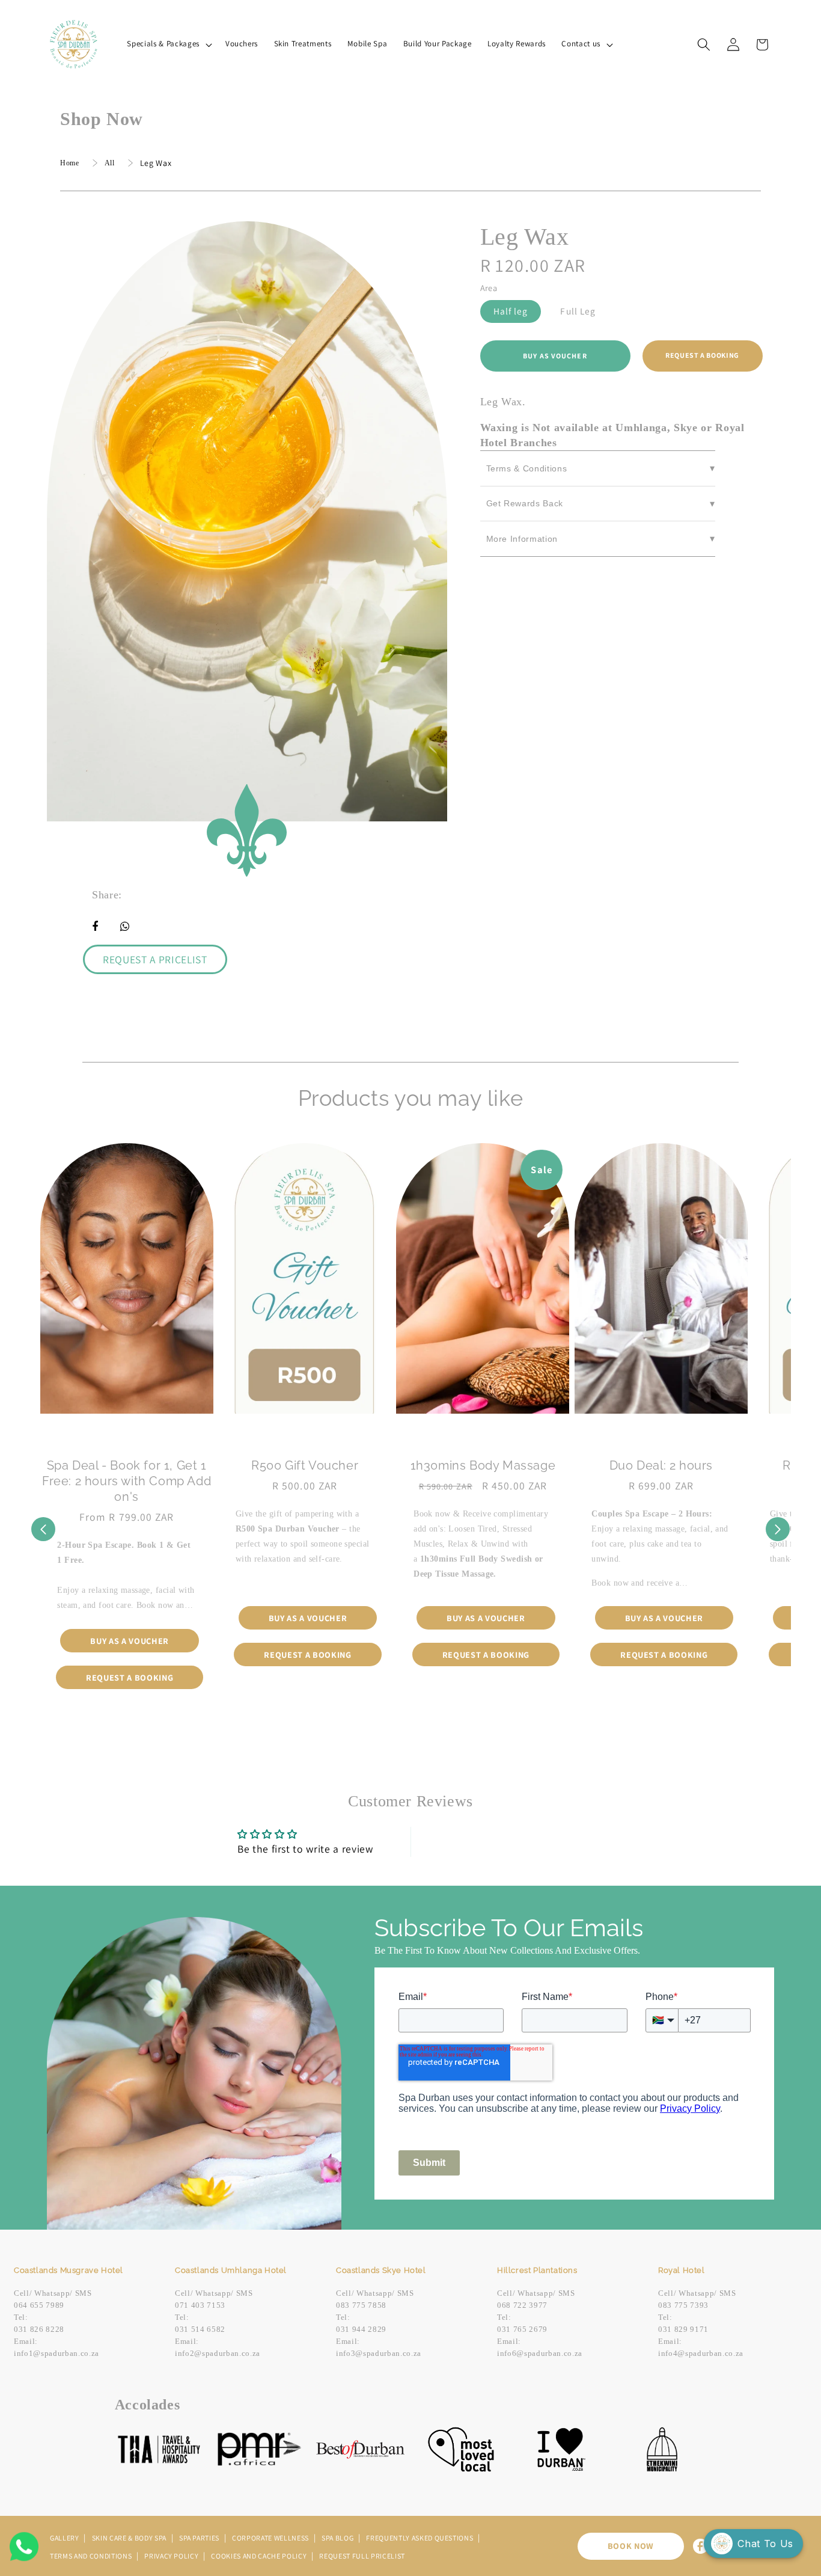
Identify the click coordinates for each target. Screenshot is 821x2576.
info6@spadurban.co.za (540, 2353)
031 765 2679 (522, 2329)
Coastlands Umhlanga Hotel (231, 2270)
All (110, 163)
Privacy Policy (172, 2556)
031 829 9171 (683, 2329)
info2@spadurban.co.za (218, 2353)
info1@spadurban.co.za (56, 2353)
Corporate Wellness (271, 2538)
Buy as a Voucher (130, 1641)
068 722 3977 (522, 2305)
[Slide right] (778, 1529)
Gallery (65, 2538)
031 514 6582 (200, 2329)
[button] (168, 44)
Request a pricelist (155, 959)
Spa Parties (200, 2538)
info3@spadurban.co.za (379, 2353)
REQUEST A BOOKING (702, 355)
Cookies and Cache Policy (260, 2556)
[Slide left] (43, 1529)
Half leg (511, 311)
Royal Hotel (682, 2270)
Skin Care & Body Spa (130, 2538)
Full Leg (578, 311)
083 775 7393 (683, 2305)
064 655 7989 (39, 2305)
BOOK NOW (631, 2546)
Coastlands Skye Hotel (381, 2270)
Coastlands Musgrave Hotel (69, 2270)
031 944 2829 (361, 2329)
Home (70, 163)
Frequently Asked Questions (420, 2538)
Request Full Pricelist (362, 2556)
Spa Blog (338, 2538)
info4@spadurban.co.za (701, 2353)
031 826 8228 (39, 2329)
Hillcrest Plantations (537, 2270)
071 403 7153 (200, 2305)
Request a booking (130, 1677)
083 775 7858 (361, 2305)
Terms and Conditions (92, 2556)
